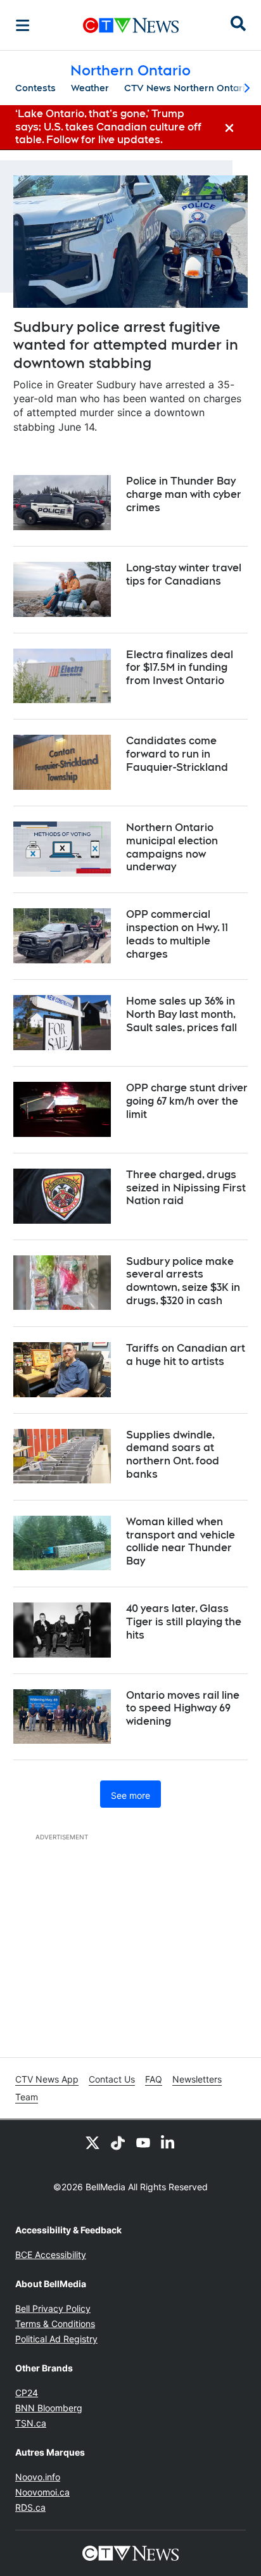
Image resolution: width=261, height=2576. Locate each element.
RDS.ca (30, 2507)
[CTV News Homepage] (131, 25)
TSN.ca (31, 2423)
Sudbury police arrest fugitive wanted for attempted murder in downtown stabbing (126, 345)
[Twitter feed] (92, 2143)
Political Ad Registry (56, 2339)
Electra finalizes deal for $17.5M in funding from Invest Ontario (180, 668)
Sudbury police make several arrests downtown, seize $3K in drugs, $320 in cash (183, 1281)
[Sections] (23, 25)
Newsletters (197, 2079)
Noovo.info (38, 2477)
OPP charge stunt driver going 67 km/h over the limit (187, 1101)
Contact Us (112, 2079)
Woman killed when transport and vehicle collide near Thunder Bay (181, 1541)
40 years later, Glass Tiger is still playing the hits (184, 1622)
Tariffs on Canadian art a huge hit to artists (186, 1355)
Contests (35, 88)
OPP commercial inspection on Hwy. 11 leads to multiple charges (177, 934)
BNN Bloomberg (49, 2408)
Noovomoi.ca (42, 2492)
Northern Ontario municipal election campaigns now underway (172, 847)
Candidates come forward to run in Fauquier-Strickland (177, 754)
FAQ (154, 2079)
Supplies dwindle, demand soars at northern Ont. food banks (173, 1455)
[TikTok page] (118, 2143)
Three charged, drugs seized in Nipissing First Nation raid (186, 1188)
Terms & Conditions (55, 2324)
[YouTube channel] (143, 2143)
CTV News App (47, 2079)
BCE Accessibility (51, 2255)
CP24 (27, 2393)
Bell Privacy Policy (53, 2308)
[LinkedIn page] (169, 2143)
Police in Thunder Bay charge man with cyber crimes (184, 494)
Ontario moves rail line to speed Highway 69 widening (183, 1709)
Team (27, 2097)
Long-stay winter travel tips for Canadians (184, 574)
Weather (90, 88)
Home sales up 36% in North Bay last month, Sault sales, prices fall (181, 1014)
